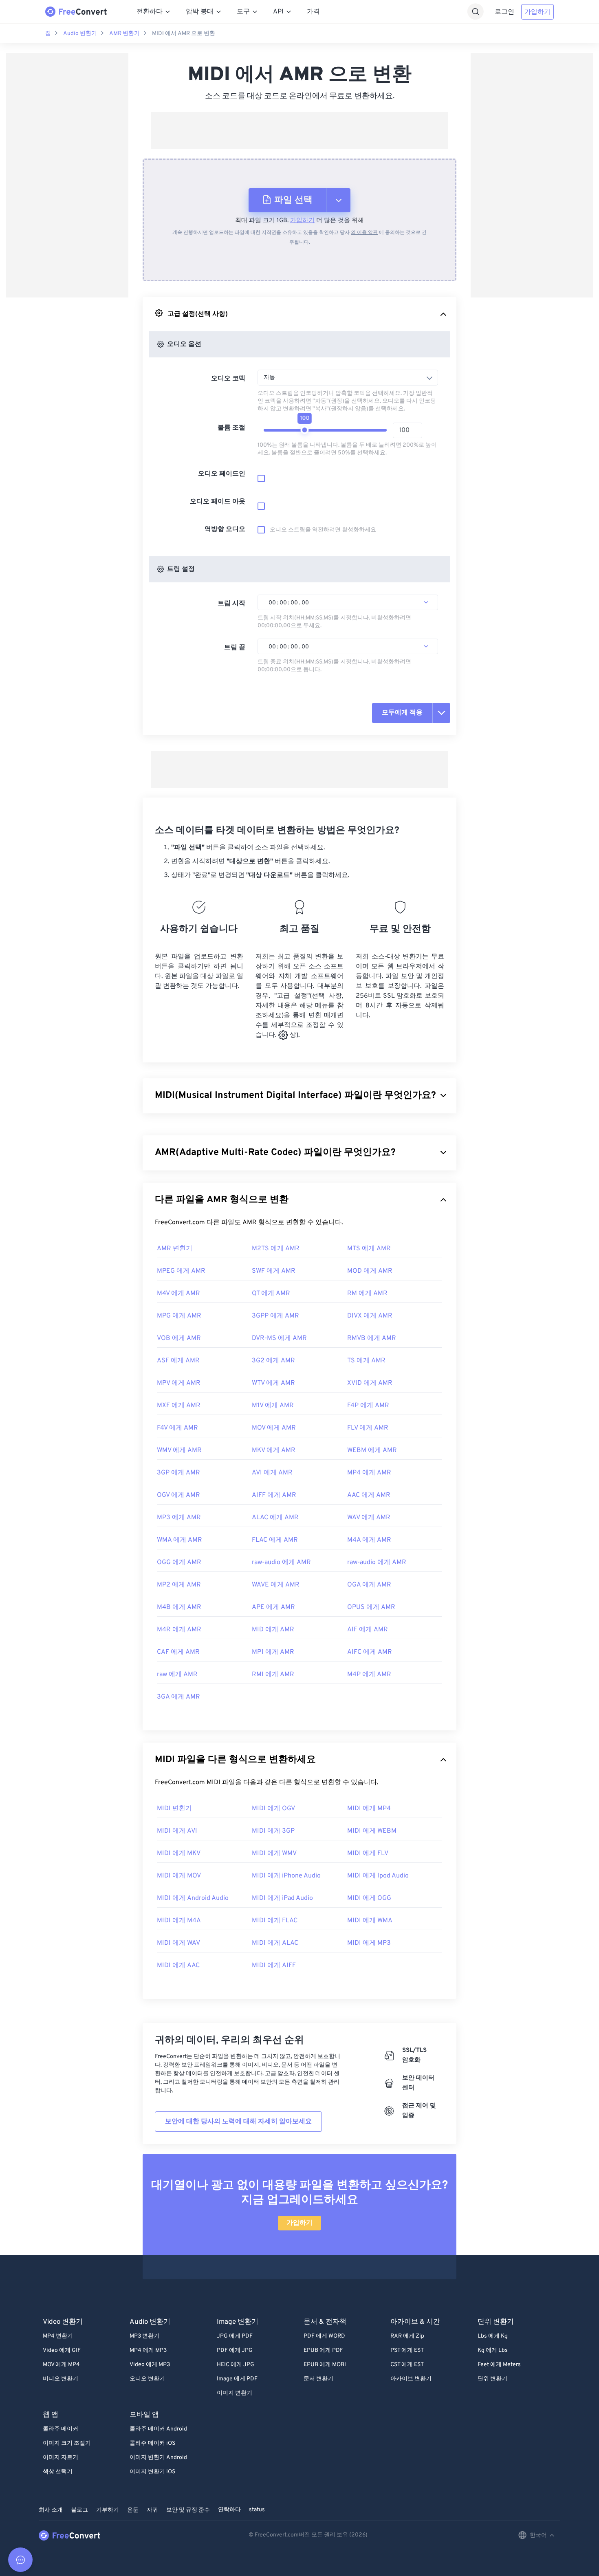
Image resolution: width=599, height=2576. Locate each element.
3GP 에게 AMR (178, 1473)
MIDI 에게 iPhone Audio (286, 1876)
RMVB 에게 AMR (372, 1338)
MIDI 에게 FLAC (275, 1921)
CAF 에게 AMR (178, 1652)
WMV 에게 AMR (179, 1450)
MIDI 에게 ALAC (275, 1943)
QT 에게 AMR (271, 1294)
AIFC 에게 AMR (370, 1652)
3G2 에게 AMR (273, 1361)
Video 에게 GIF (62, 2350)
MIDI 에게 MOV (179, 1876)
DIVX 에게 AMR (370, 1316)
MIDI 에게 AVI (177, 1831)
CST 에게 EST (407, 2365)
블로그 (79, 2510)
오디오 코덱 (228, 379)
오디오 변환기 (147, 2379)
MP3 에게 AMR (179, 1518)
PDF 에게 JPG (235, 2350)
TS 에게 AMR (366, 1361)
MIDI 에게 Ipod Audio (378, 1876)
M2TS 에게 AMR (276, 1249)
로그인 (504, 12)
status (257, 2510)
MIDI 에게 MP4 (369, 1809)
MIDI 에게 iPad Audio (282, 1898)
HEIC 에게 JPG (236, 2365)
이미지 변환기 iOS (152, 2472)
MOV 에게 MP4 (61, 2365)
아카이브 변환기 (411, 2379)
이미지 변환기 (235, 2393)
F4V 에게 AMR (177, 1428)
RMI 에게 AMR (273, 1675)
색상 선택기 (58, 2472)
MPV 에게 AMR (179, 1383)
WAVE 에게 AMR (276, 1585)
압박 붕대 (200, 12)
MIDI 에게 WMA (370, 1921)
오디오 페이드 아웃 (218, 502)
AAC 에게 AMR (369, 1495)
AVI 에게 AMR (272, 1473)
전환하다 (150, 12)
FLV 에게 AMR (368, 1428)
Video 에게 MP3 (150, 2365)
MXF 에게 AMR (179, 1406)
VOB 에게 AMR (179, 1338)
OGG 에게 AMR (179, 1562)
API (278, 12)
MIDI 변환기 (174, 1809)
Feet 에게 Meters (499, 2365)
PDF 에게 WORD (324, 2336)
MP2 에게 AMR (179, 1585)
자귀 (152, 2510)
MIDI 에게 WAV (178, 1943)
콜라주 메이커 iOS (152, 2443)
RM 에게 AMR (367, 1294)
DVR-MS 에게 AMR (279, 1338)
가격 (313, 12)
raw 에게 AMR (177, 1675)
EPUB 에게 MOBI (325, 2365)
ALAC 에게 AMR (275, 1518)
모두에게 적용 (402, 713)
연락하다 (229, 2510)
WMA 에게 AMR (179, 1540)
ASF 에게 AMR (178, 1361)
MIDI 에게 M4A (179, 1921)
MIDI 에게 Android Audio (193, 1898)
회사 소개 (51, 2510)
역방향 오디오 (225, 529)
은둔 (133, 2510)
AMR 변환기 (124, 34)
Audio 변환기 (80, 34)
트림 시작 (231, 604)
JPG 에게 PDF (235, 2336)
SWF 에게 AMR (274, 1271)
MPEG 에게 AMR (181, 1271)
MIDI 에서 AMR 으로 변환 (184, 34)
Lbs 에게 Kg (493, 2336)
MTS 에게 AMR (369, 1249)
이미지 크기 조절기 (67, 2443)
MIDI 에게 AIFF (274, 1966)
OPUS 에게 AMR (371, 1607)
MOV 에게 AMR (274, 1428)
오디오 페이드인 (222, 474)
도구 (243, 12)
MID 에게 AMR (273, 1630)
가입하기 (537, 12)
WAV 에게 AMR (369, 1518)
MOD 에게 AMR (370, 1271)
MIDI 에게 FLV (368, 1853)
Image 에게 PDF (237, 2379)
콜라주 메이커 (61, 2429)
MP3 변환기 (144, 2336)
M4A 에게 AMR (369, 1540)
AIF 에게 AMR (368, 1630)
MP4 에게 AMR (369, 1473)
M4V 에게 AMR (178, 1294)
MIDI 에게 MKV (179, 1853)
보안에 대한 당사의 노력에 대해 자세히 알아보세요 (238, 2122)
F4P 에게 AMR (368, 1406)
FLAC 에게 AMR (275, 1540)
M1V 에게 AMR (273, 1406)
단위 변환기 (492, 2379)
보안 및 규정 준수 (188, 2510)
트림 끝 (235, 648)
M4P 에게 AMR (369, 1675)
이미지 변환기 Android (158, 2458)
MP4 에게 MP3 (148, 2350)
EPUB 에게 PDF (323, 2350)
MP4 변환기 (58, 2336)
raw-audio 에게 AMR (281, 1562)
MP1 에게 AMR (273, 1652)
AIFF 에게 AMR (274, 1495)
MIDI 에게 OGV (273, 1809)
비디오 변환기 (61, 2379)
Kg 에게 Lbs (493, 2350)
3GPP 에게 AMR (275, 1316)
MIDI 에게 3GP (273, 1831)
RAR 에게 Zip (407, 2336)
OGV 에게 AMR (178, 1495)
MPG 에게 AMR (179, 1316)
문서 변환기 (318, 2379)
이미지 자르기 (61, 2458)
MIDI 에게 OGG (369, 1898)
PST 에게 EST (407, 2350)
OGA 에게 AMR (369, 1585)
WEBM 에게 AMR (372, 1450)
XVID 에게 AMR (370, 1383)
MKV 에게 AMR (274, 1450)
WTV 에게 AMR (273, 1383)
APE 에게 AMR (273, 1607)
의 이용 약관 (364, 233)
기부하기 (108, 2510)
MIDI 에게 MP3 (369, 1943)
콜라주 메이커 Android (158, 2429)
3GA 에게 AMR (178, 1697)
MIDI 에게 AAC (178, 1966)
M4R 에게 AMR (179, 1630)
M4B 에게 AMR (179, 1607)
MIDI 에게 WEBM (372, 1831)
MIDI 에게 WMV (274, 1853)
